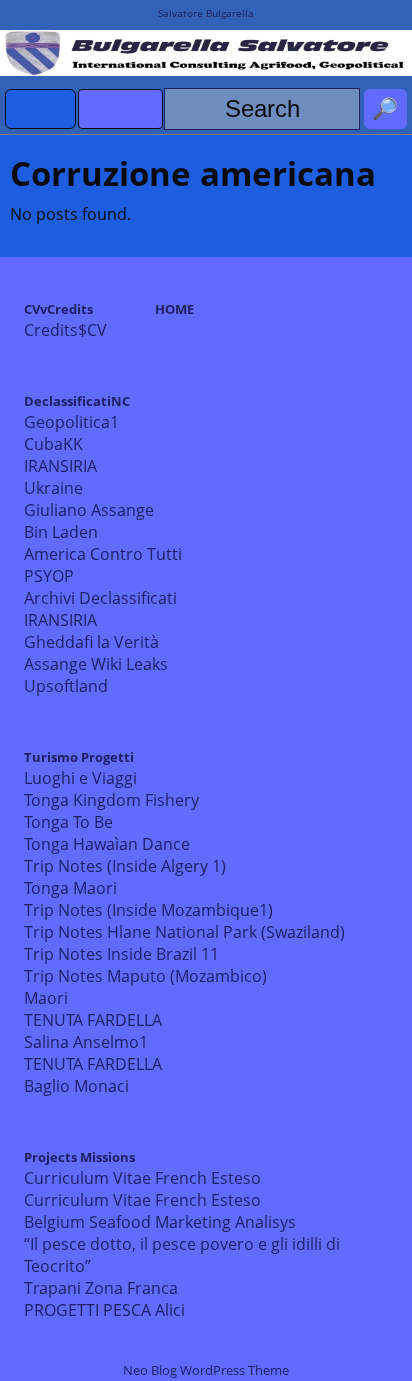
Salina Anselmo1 (86, 1042)
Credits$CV (65, 330)
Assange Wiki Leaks (96, 664)
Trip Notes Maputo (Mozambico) (145, 976)
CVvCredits (58, 309)
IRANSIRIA (60, 466)
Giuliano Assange (89, 510)
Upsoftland (66, 686)
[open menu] (120, 109)
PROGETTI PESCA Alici (104, 1310)
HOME (174, 309)
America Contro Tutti (103, 554)
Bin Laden (61, 532)
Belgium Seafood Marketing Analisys (160, 1222)
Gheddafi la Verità (91, 642)
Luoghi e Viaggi (80, 778)
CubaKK (53, 444)
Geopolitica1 (71, 422)
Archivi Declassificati (100, 598)
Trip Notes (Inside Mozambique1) (148, 910)
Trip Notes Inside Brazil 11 (121, 954)
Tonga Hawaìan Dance (107, 844)
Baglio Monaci (76, 1086)
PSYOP (49, 576)
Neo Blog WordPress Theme (206, 1370)
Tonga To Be (68, 822)
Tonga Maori (70, 888)
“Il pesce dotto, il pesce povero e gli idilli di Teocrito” (182, 1255)
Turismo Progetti (79, 757)
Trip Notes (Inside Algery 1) (125, 866)
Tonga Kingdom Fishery (111, 800)
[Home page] (41, 109)
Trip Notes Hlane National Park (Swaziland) (184, 932)
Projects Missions (79, 1157)
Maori (46, 998)
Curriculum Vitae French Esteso (142, 1178)
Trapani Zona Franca (101, 1288)
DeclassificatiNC (77, 401)
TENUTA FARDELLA (93, 1020)
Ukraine (53, 488)
